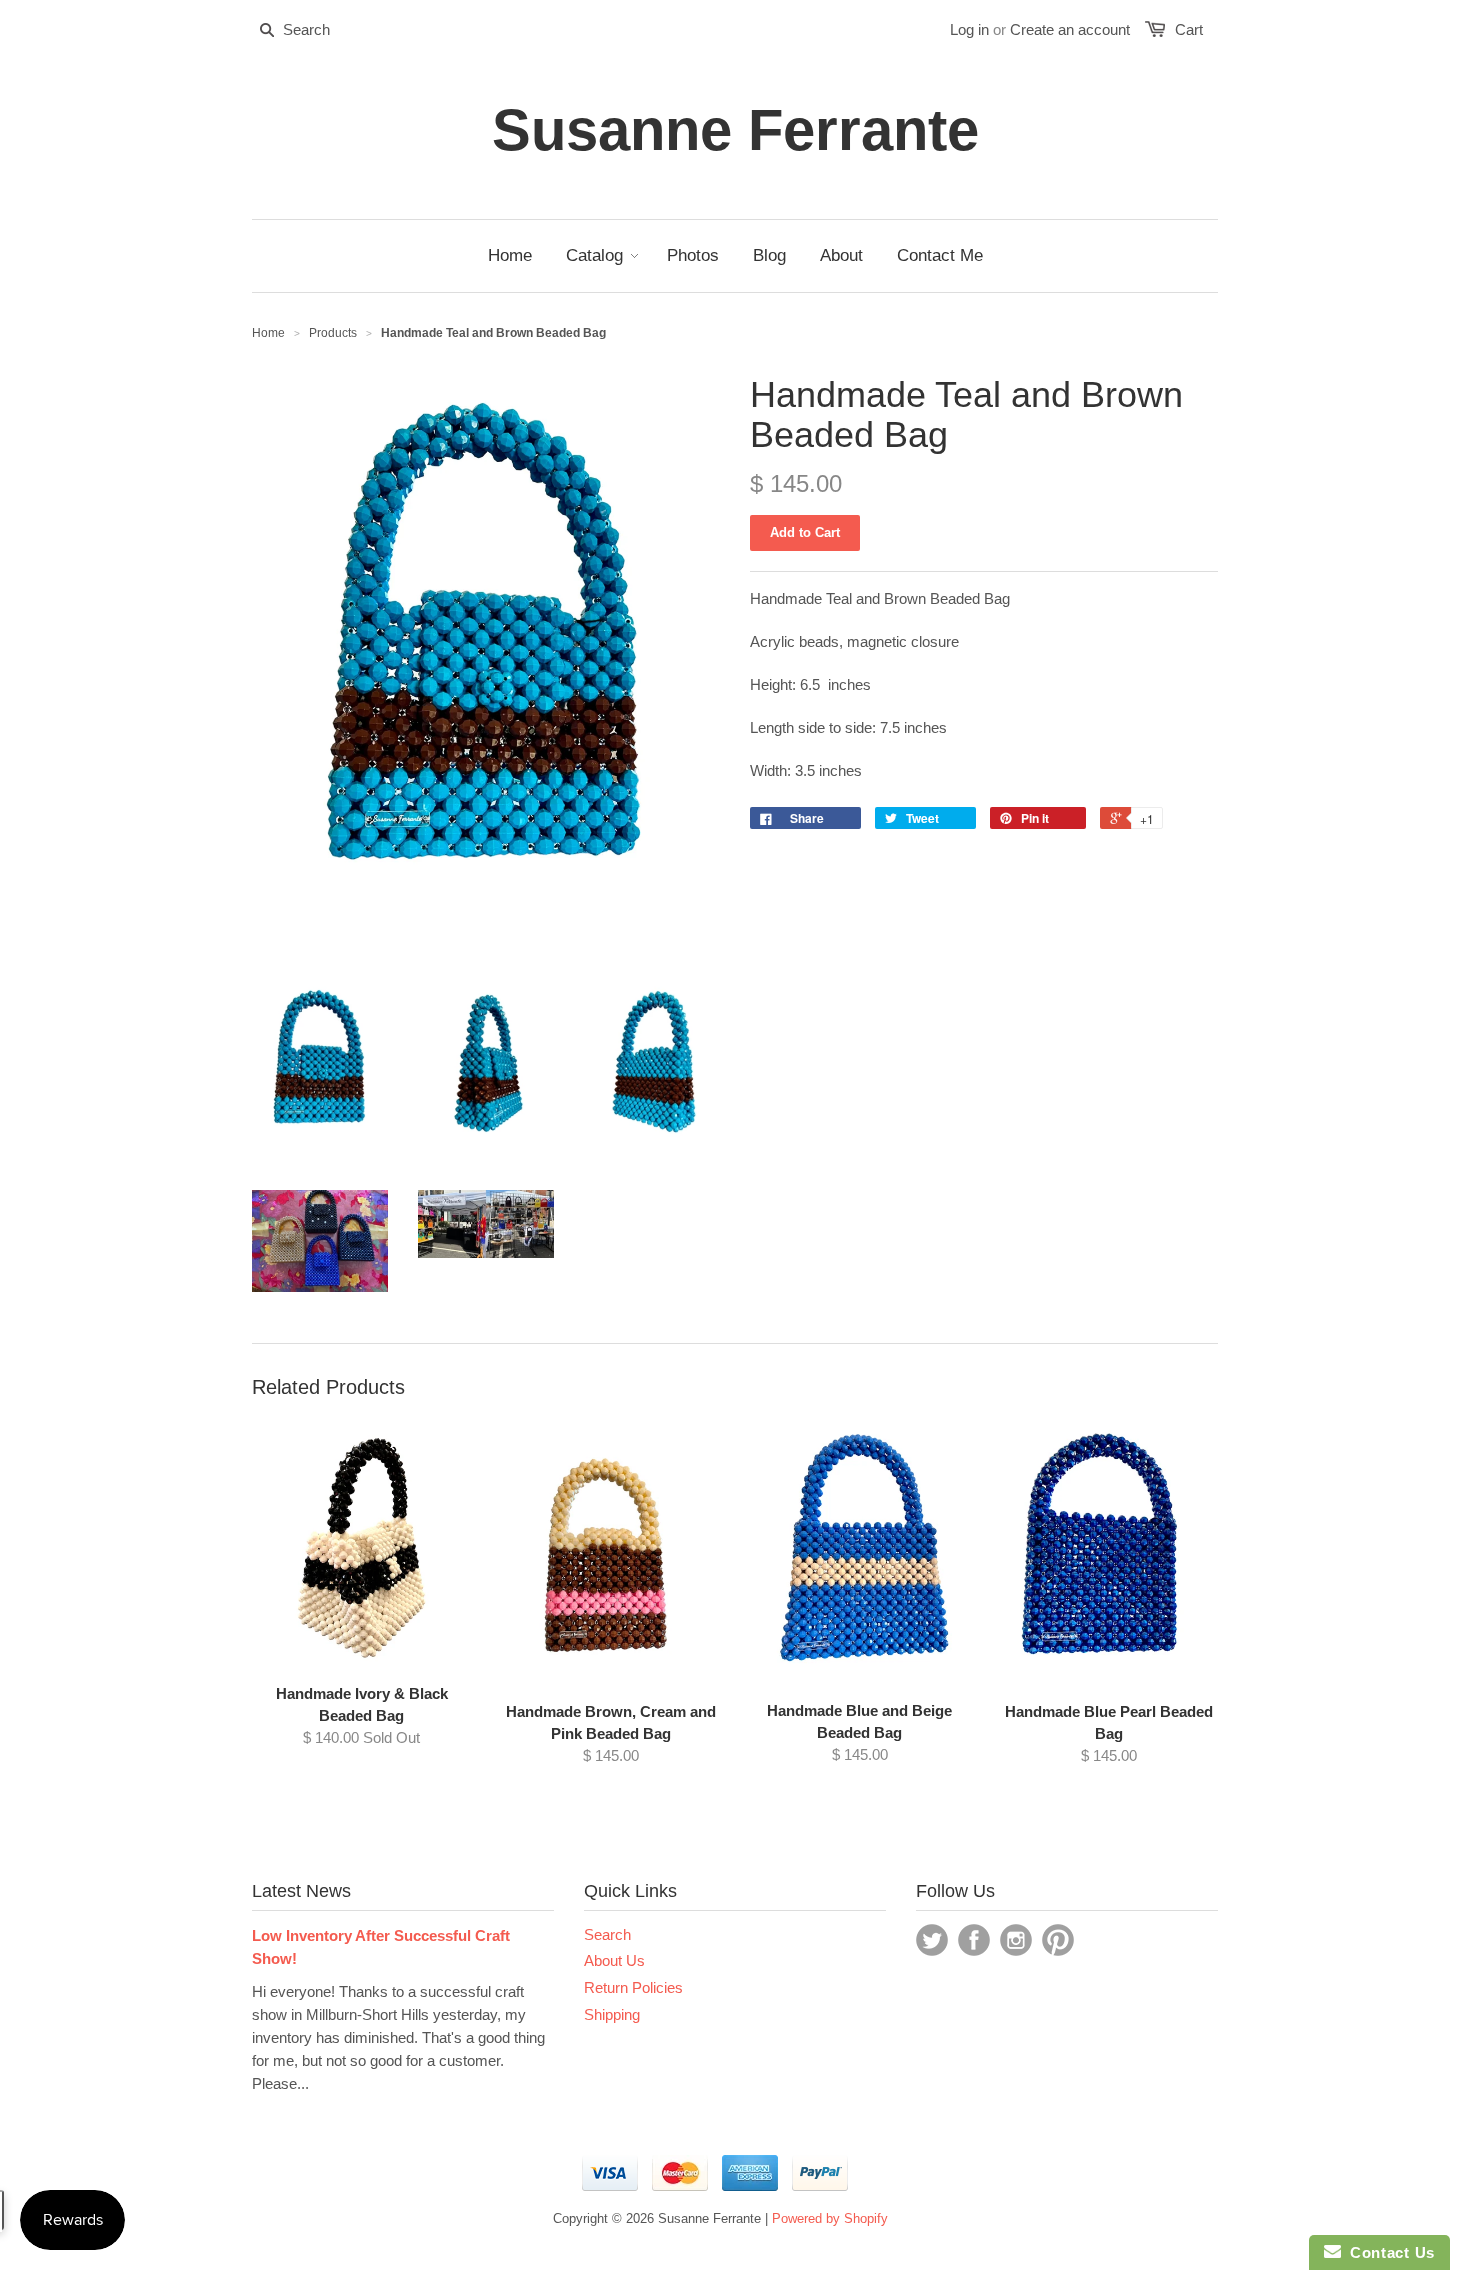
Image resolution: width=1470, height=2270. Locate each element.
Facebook (974, 1940)
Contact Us (1388, 2252)
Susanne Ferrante (735, 130)
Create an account (1070, 29)
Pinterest (1058, 1940)
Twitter (932, 1940)
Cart (1189, 29)
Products (333, 333)
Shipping (612, 2014)
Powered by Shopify (830, 2218)
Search (607, 1934)
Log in (969, 29)
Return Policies (633, 1987)
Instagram (1016, 1940)
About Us (614, 1960)
